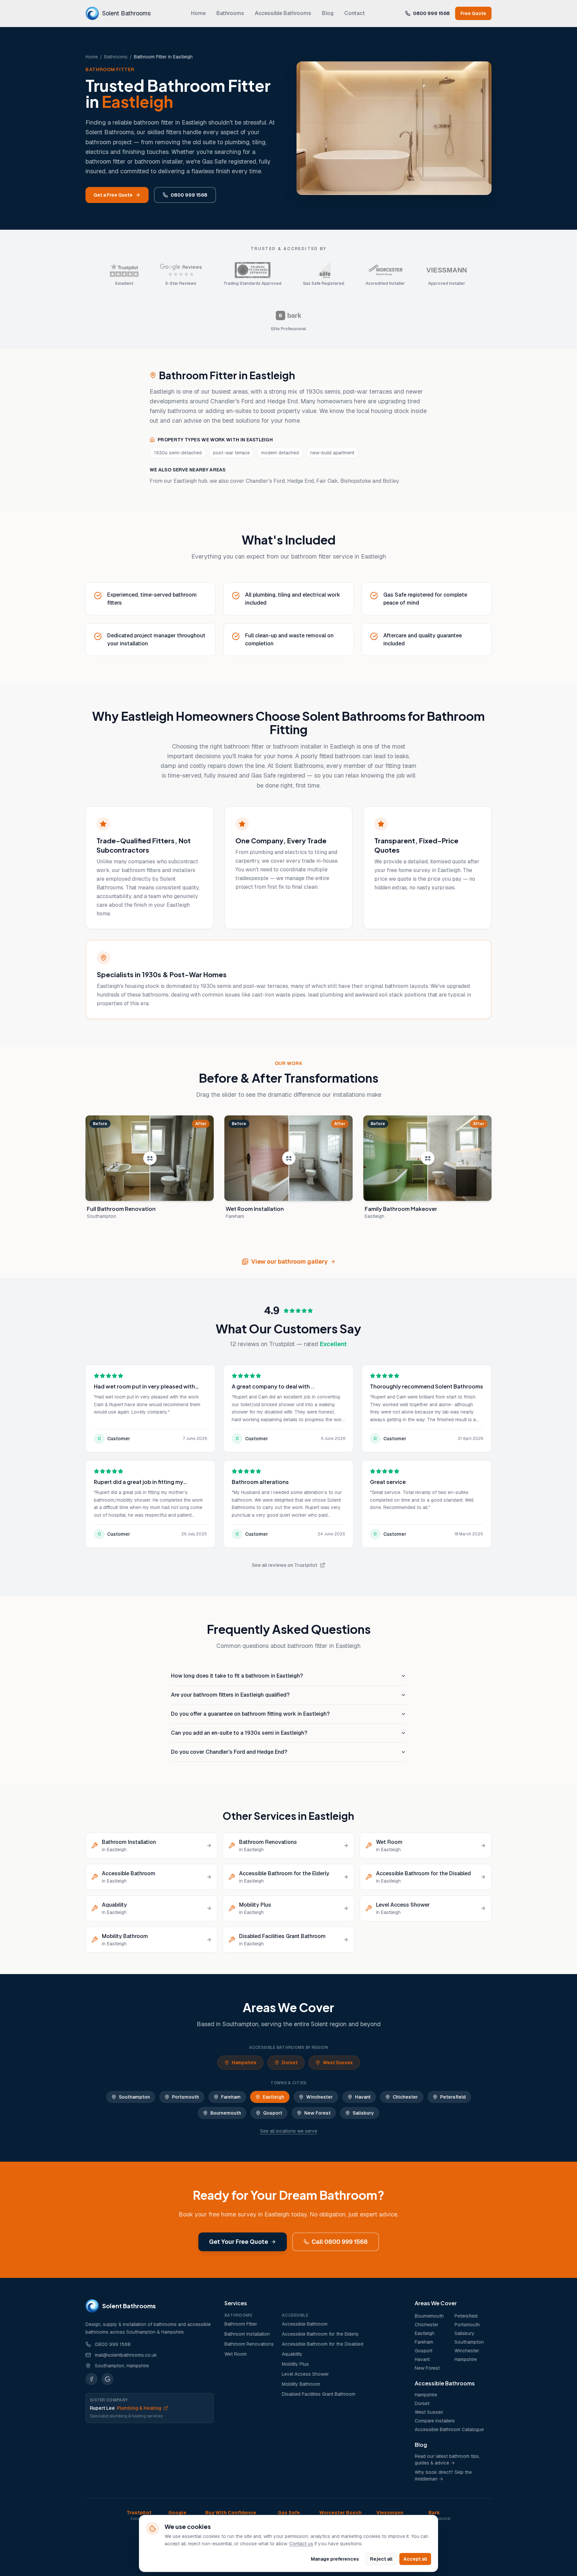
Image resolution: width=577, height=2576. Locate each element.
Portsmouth (185, 2097)
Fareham (231, 2097)
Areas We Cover (436, 2303)
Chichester (405, 2097)
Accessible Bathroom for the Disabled (323, 2344)
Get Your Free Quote (239, 2242)
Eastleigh (273, 2097)
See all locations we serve (289, 2131)
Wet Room (236, 2354)
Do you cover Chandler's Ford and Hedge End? (229, 1752)
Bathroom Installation (247, 2334)
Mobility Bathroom (301, 2384)
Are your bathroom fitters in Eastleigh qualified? (230, 1695)
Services (236, 2303)
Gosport (273, 2113)
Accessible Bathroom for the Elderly (320, 2334)
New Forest (317, 2113)
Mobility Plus (295, 2364)
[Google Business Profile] (108, 2379)
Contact (355, 13)
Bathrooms (230, 13)
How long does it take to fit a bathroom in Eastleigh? (237, 1676)
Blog (328, 13)
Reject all (381, 2559)
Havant (363, 2097)
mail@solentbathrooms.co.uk (126, 2355)
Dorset (290, 2063)
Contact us (301, 2544)
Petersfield (453, 2097)
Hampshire (244, 2063)
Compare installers (435, 2421)
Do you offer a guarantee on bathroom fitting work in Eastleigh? (250, 1714)
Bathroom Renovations (249, 2344)
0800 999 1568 (431, 13)
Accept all (415, 2559)
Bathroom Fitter (241, 2324)
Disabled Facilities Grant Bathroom (319, 2394)
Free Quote (473, 13)
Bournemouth (226, 2113)
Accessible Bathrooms (283, 13)
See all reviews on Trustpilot (284, 1565)
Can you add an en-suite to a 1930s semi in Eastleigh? (239, 1733)
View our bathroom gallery (289, 1261)
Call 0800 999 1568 (340, 2242)
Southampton (134, 2097)
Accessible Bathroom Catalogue (449, 2429)
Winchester (320, 2097)
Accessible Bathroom (305, 2324)
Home (198, 13)
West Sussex (338, 2063)
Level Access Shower (305, 2374)
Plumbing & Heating (126, 2408)
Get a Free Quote (113, 195)
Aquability (292, 2354)
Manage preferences (335, 2559)
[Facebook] (91, 2379)
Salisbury (363, 2113)
